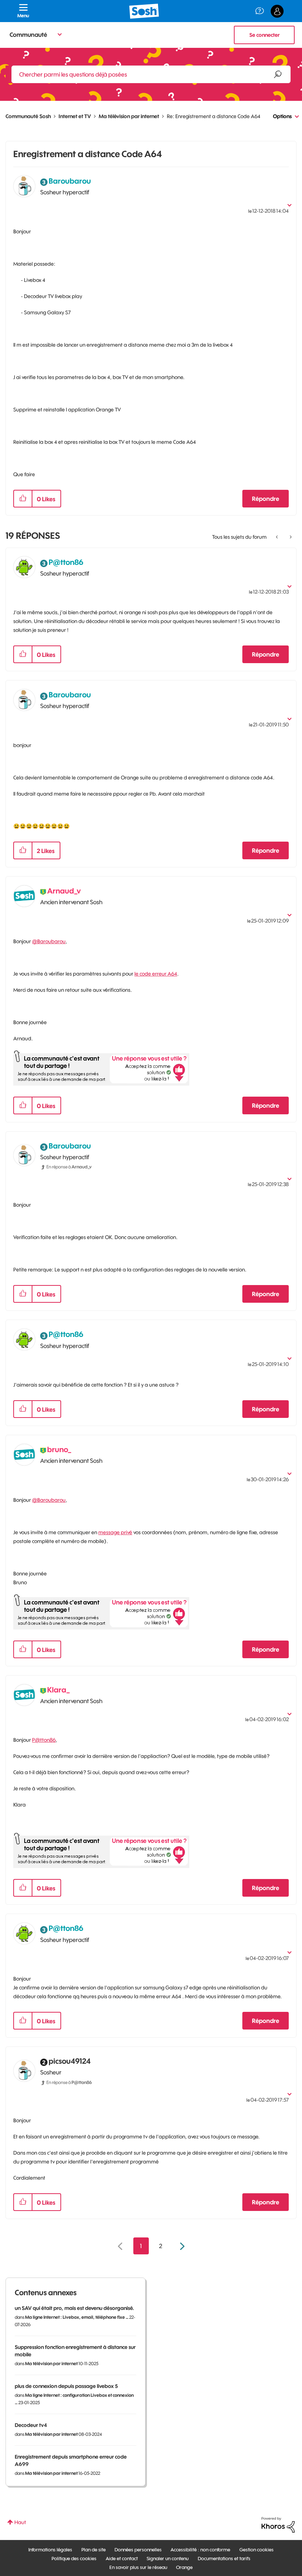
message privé (115, 1532)
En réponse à (69, 1167)
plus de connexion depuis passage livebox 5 (66, 2386)
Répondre (266, 499)
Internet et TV (75, 116)
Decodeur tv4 (31, 2425)
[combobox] (151, 74)
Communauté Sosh (28, 116)
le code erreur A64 (156, 974)
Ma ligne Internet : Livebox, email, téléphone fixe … (77, 2317)
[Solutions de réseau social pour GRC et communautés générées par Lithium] (278, 2524)
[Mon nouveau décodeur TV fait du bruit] (278, 537)
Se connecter (264, 35)
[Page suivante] (181, 2246)
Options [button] (282, 116)
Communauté (28, 35)
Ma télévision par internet (129, 116)
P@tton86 (44, 1740)
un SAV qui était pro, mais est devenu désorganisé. (74, 2308)
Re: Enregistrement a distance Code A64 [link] (214, 116)
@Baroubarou (49, 941)
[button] (23, 499)
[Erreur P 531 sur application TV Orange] (290, 537)
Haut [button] (20, 2522)
